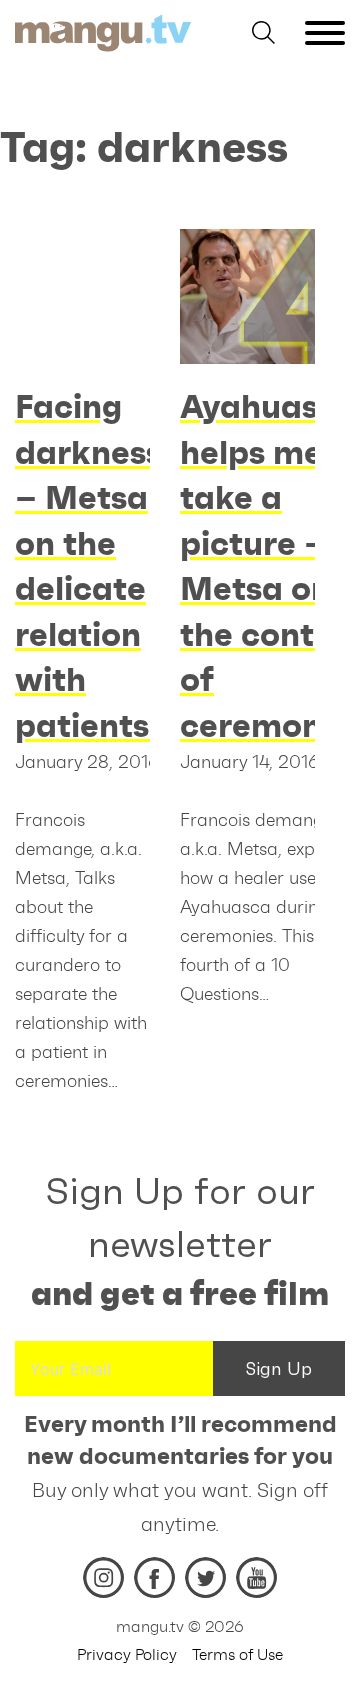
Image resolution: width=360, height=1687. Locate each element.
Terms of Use (237, 1654)
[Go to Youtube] (256, 1577)
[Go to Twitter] (205, 1577)
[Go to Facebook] (154, 1577)
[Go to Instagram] (103, 1577)
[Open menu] (325, 33)
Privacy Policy (127, 1654)
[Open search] (263, 32)
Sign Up (279, 1368)
